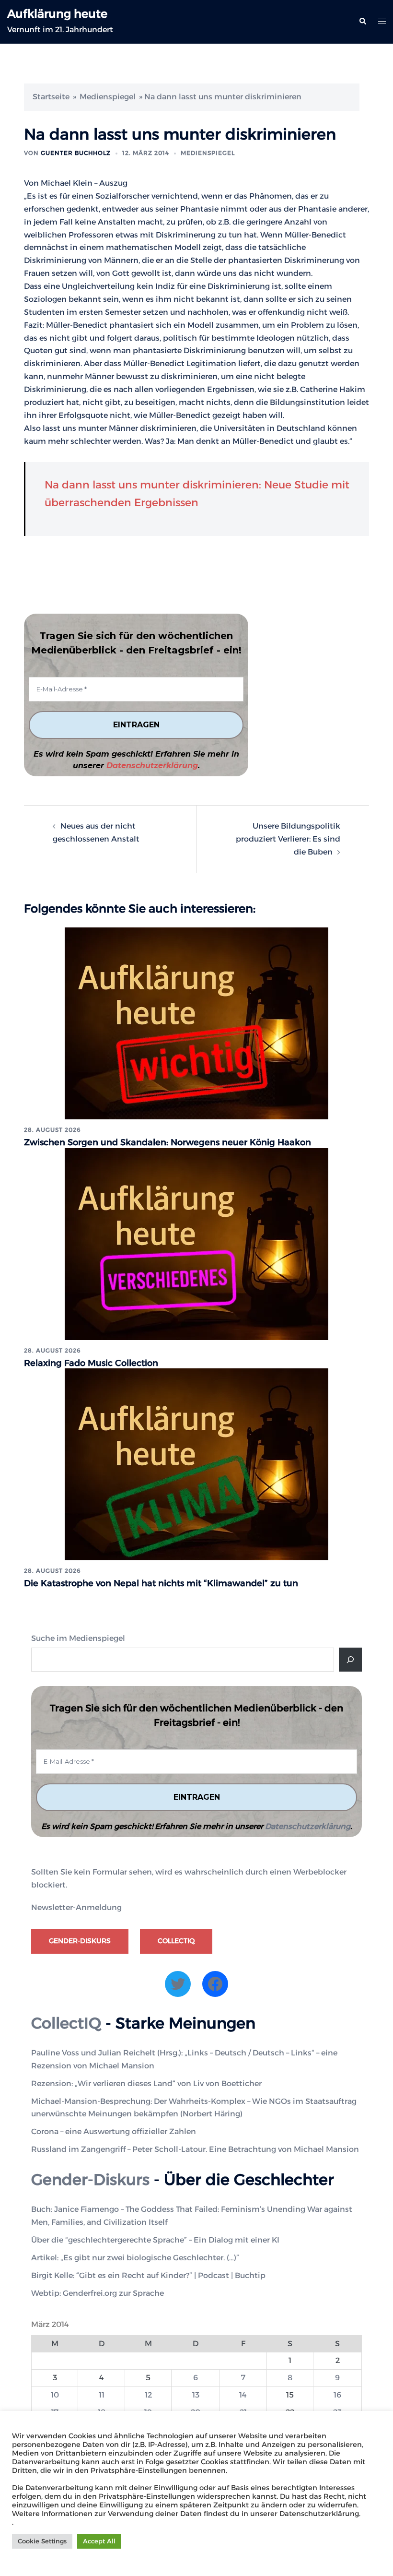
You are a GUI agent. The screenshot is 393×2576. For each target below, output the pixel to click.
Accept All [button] (99, 2541)
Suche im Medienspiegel (78, 1638)
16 (337, 2395)
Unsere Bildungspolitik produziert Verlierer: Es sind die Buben (288, 839)
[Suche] (350, 1660)
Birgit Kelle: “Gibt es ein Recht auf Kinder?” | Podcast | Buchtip (148, 2275)
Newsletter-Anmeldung (76, 1907)
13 (196, 2395)
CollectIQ (176, 1941)
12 (148, 2395)
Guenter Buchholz (76, 153)
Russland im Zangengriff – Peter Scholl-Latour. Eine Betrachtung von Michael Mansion (195, 2149)
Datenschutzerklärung (152, 766)
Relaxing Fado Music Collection (91, 1363)
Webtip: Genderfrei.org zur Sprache (98, 2293)
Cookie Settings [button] (42, 2541)
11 (102, 2395)
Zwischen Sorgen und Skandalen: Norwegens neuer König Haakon (168, 1142)
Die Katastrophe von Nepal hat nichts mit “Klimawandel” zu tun (161, 1583)
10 (55, 2395)
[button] (362, 22)
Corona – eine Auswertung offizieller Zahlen (114, 2131)
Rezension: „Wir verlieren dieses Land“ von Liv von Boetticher (146, 2083)
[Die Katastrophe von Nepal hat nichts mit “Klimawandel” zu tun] (196, 1464)
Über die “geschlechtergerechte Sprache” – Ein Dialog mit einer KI (155, 2240)
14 (243, 2395)
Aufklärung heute (57, 14)
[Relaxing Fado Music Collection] (196, 1243)
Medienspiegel (108, 97)
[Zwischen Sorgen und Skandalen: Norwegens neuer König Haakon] (196, 1023)
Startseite (51, 97)
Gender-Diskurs (80, 1941)
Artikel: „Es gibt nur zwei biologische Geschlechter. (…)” (135, 2258)
